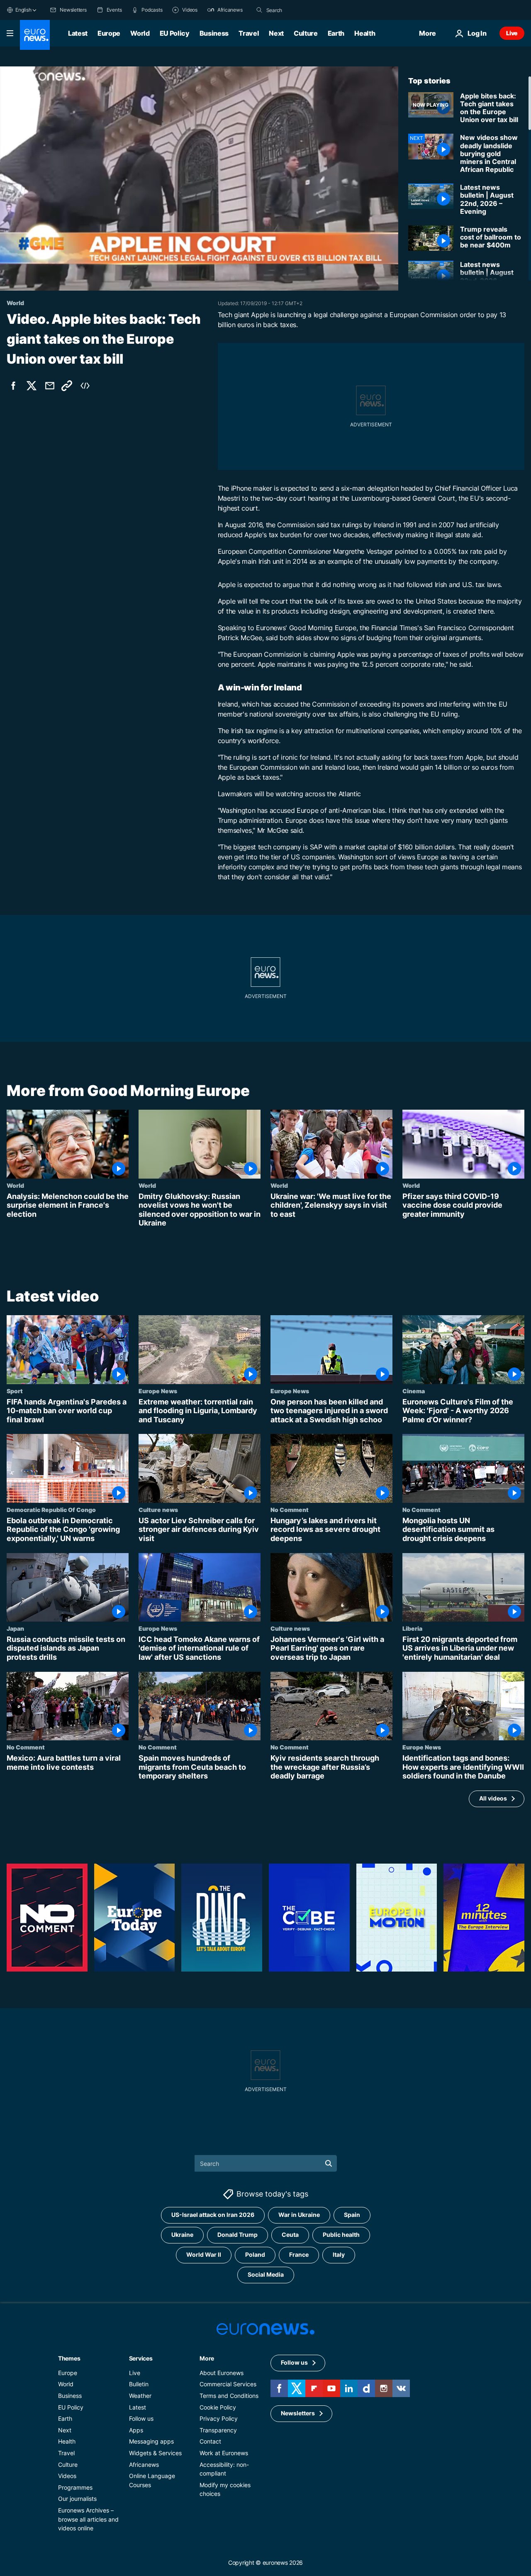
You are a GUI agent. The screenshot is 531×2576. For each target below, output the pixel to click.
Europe (109, 33)
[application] (199, 179)
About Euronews (222, 2373)
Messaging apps (151, 2441)
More (207, 2358)
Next (276, 33)
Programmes (75, 2487)
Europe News (158, 1391)
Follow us (141, 2418)
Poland (255, 2254)
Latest (78, 33)
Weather (140, 2396)
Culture (306, 33)
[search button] (259, 10)
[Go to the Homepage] (35, 35)
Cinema (414, 1391)
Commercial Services (228, 2384)
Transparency (218, 2430)
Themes (69, 2358)
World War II (204, 2254)
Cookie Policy (218, 2407)
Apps (136, 2430)
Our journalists (77, 2499)
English (23, 10)
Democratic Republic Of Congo (51, 1509)
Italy (339, 2254)
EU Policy (175, 33)
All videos (493, 1799)
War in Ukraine (299, 2215)
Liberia (412, 1628)
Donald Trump (237, 2235)
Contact (210, 2441)
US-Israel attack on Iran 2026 (213, 2215)
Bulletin (139, 2384)
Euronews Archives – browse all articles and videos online (88, 2519)
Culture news (158, 1509)
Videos (67, 2476)
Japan (15, 1628)
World (140, 33)
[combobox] (301, 10)
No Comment (290, 1509)
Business (214, 33)
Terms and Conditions (229, 2396)
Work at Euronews (224, 2453)
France (299, 2254)
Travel (249, 33)
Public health (341, 2235)
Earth (336, 33)
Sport (15, 1391)
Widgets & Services (155, 2453)
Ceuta (290, 2235)
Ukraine (182, 2235)
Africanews (144, 2464)
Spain (352, 2215)
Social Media (266, 2274)
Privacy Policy (219, 2418)
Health (365, 33)
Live (512, 33)
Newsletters (298, 2413)
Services (141, 2358)
